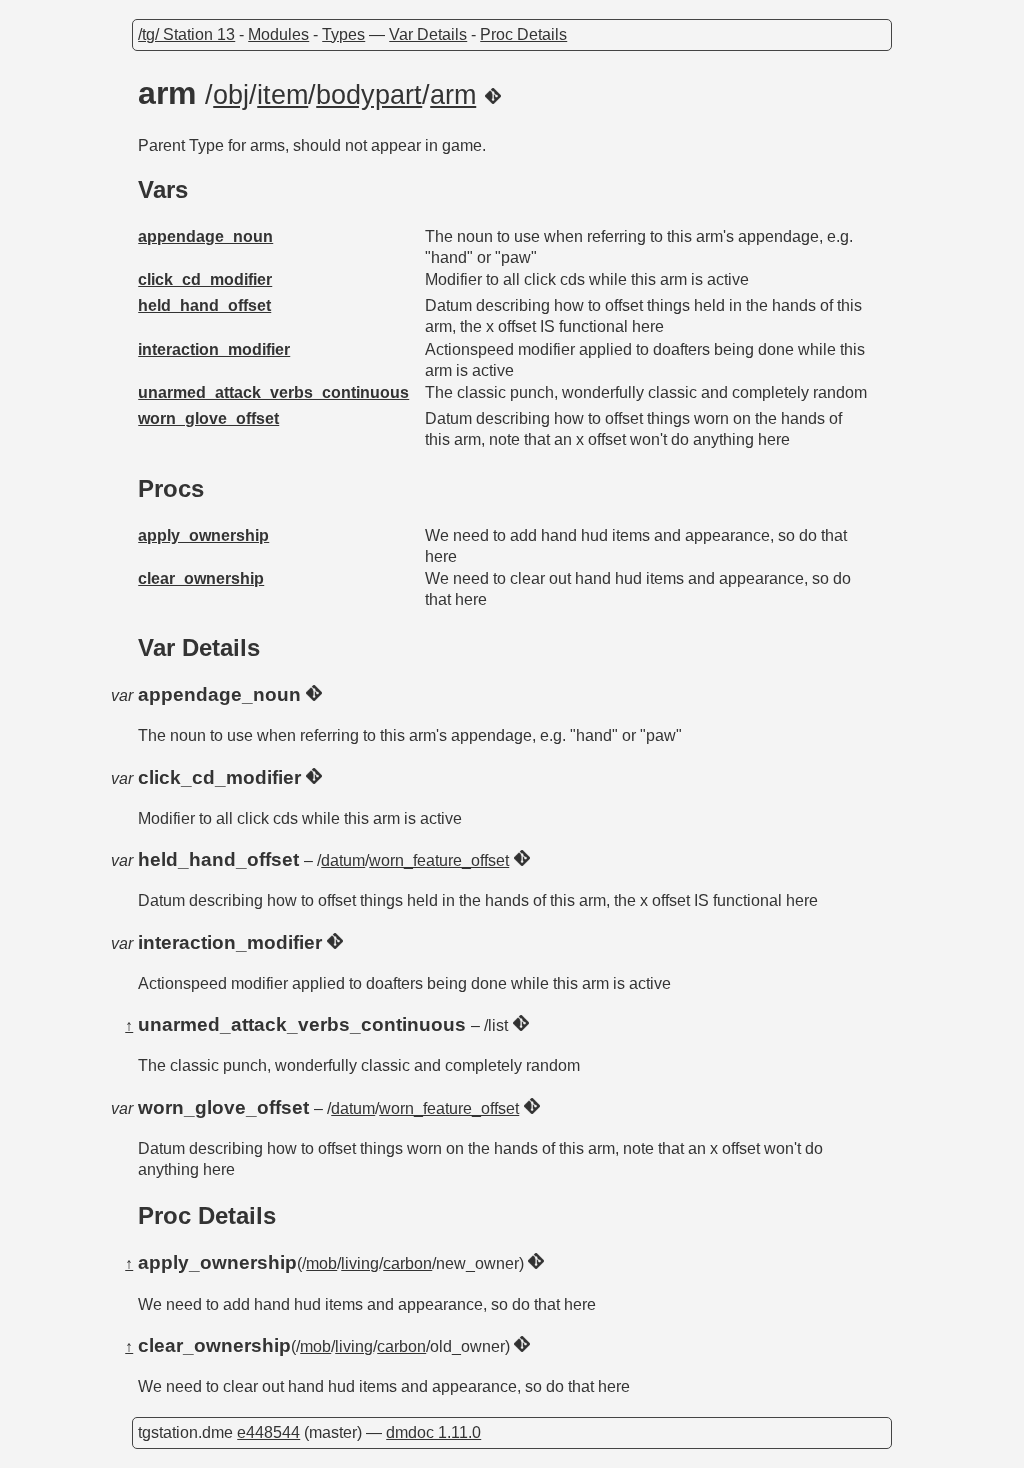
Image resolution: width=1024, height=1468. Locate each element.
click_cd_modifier (205, 279)
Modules (278, 34)
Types (343, 34)
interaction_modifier (214, 349)
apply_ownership (203, 535)
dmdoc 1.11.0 (433, 1432)
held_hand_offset (204, 305)
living (360, 1263)
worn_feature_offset (439, 860)
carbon (407, 1263)
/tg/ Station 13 (186, 34)
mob (321, 1263)
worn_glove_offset (208, 418)
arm (453, 95)
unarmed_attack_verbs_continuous (273, 392)
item (282, 95)
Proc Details (523, 34)
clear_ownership (201, 578)
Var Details (428, 34)
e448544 (268, 1432)
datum (343, 860)
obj (231, 95)
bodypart (369, 95)
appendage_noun (205, 236)
